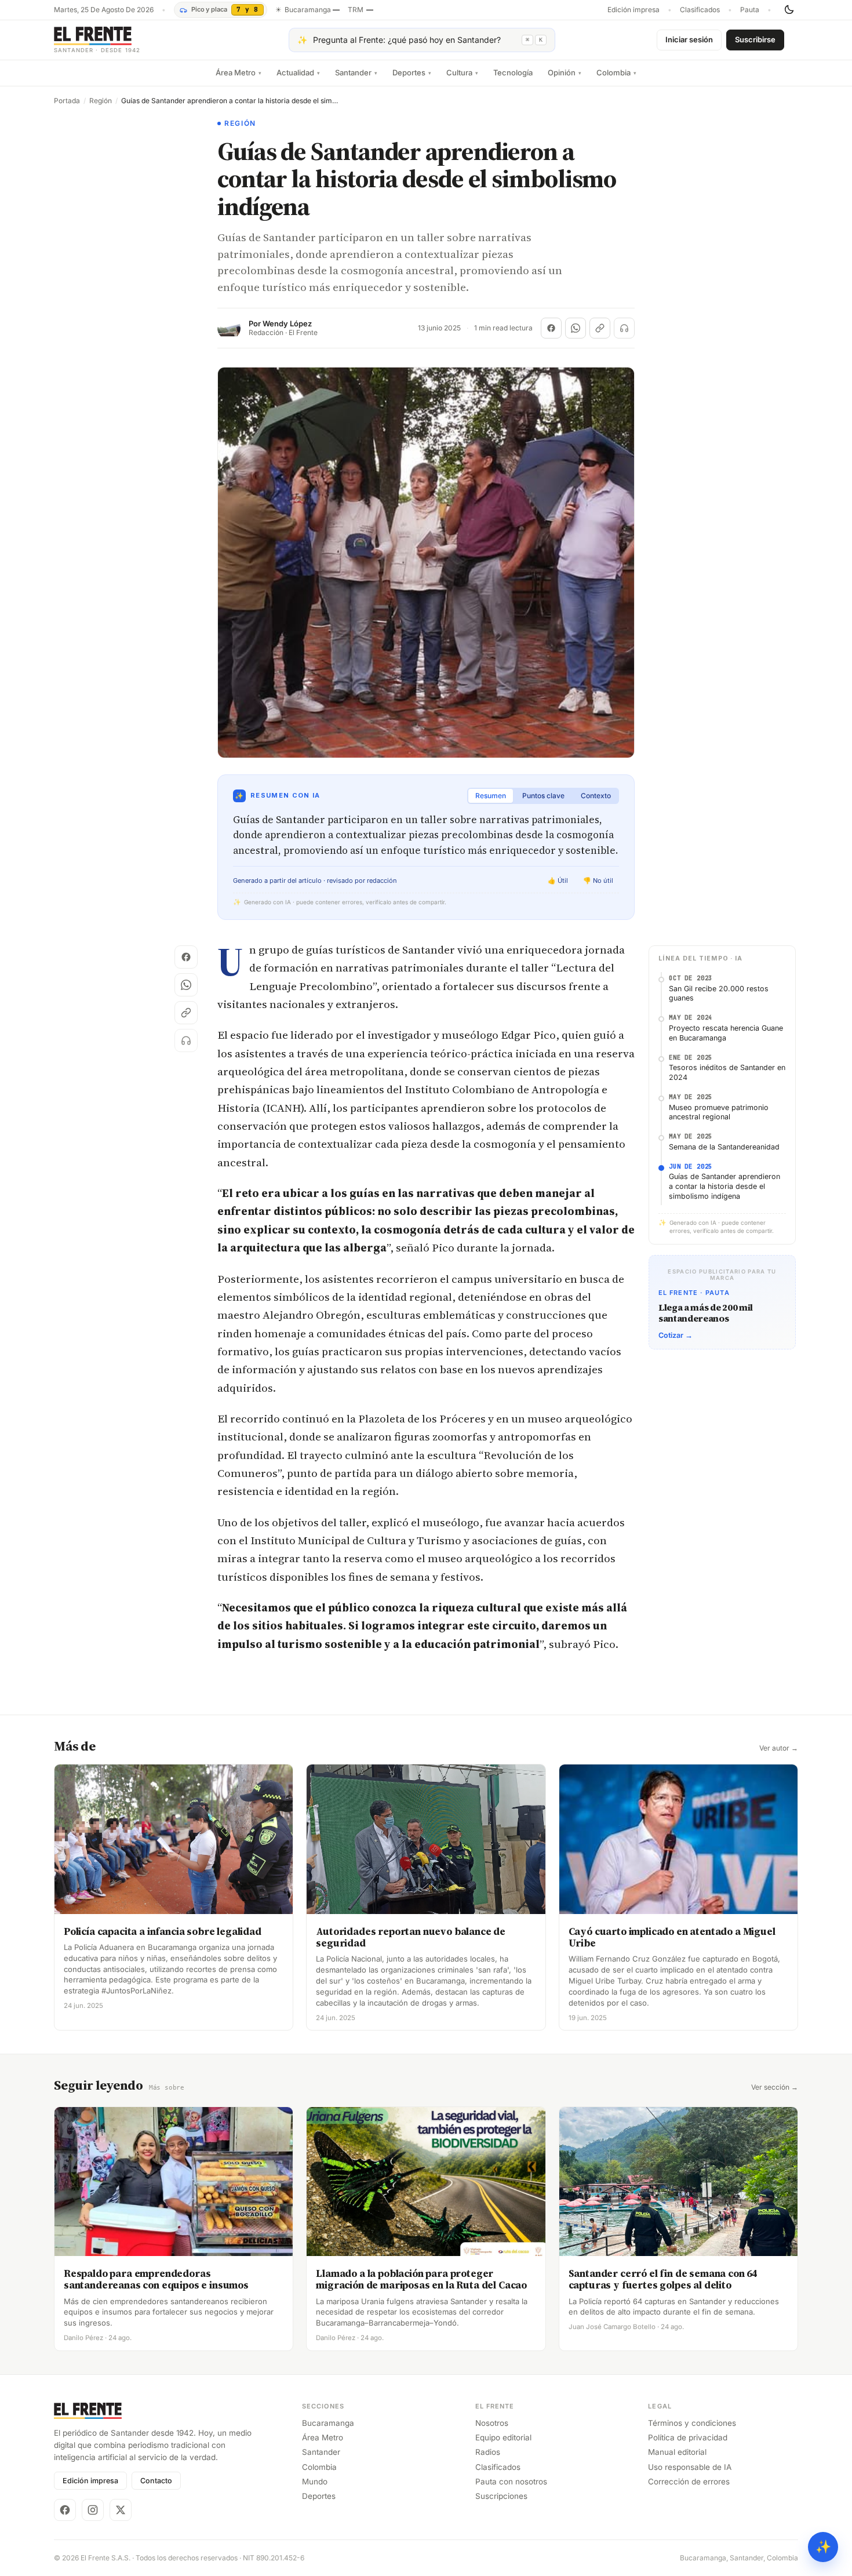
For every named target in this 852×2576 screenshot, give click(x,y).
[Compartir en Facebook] (551, 328)
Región (101, 101)
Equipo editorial (503, 2437)
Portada (67, 101)
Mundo (315, 2482)
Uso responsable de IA (690, 2467)
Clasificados (700, 10)
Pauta (750, 10)
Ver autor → (779, 1748)
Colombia (616, 72)
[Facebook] (65, 2510)
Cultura (462, 72)
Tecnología (513, 72)
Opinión (565, 72)
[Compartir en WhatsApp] (576, 328)
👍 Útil (558, 881)
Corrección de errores (689, 2482)
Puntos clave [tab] (543, 796)
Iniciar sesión (689, 39)
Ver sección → (775, 2087)
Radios (488, 2452)
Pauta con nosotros (511, 2482)
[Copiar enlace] (600, 328)
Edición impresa (633, 10)
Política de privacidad (688, 2437)
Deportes (412, 72)
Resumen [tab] (491, 796)
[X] (121, 2510)
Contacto (156, 2481)
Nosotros (492, 2423)
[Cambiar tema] (789, 10)
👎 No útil (598, 881)
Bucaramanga (328, 2423)
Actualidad (298, 72)
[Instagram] (93, 2510)
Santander (356, 72)
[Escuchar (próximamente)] (624, 328)
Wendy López (287, 324)
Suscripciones (501, 2496)
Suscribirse (755, 39)
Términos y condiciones (692, 2423)
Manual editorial (677, 2452)
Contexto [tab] (596, 796)
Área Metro (239, 72)
